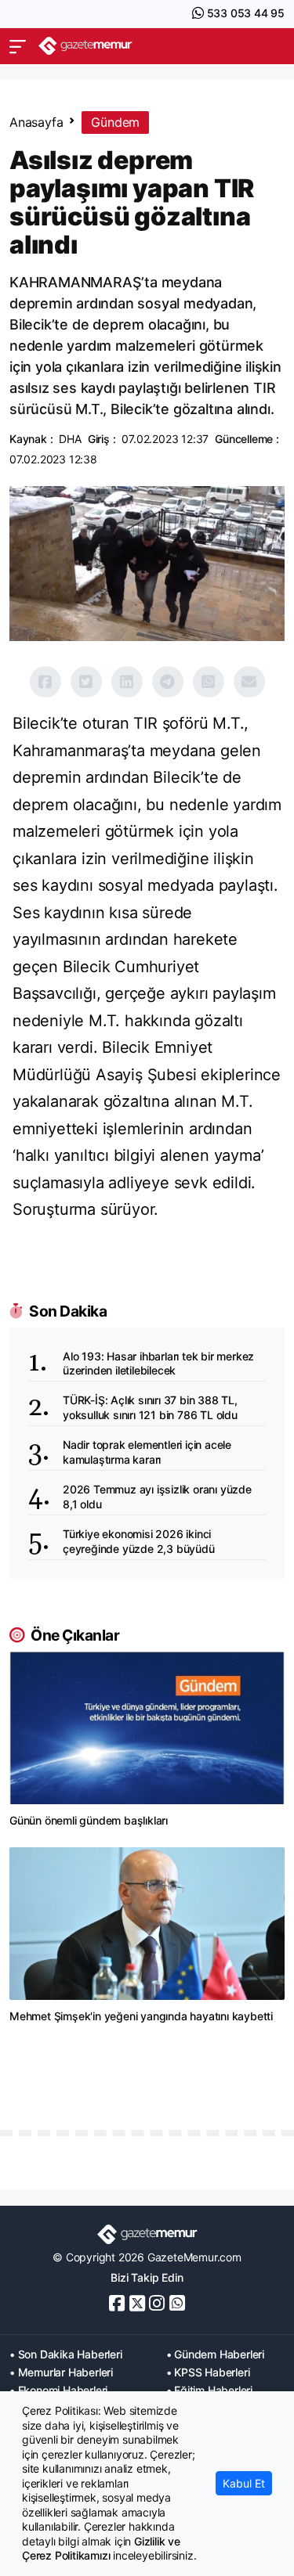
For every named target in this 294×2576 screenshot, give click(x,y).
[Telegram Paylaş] (168, 682)
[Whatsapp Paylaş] (209, 682)
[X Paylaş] (86, 682)
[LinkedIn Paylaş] (127, 682)
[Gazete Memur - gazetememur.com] (85, 46)
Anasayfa (36, 122)
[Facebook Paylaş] (45, 682)
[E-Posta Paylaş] (249, 682)
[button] (18, 46)
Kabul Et (244, 2483)
